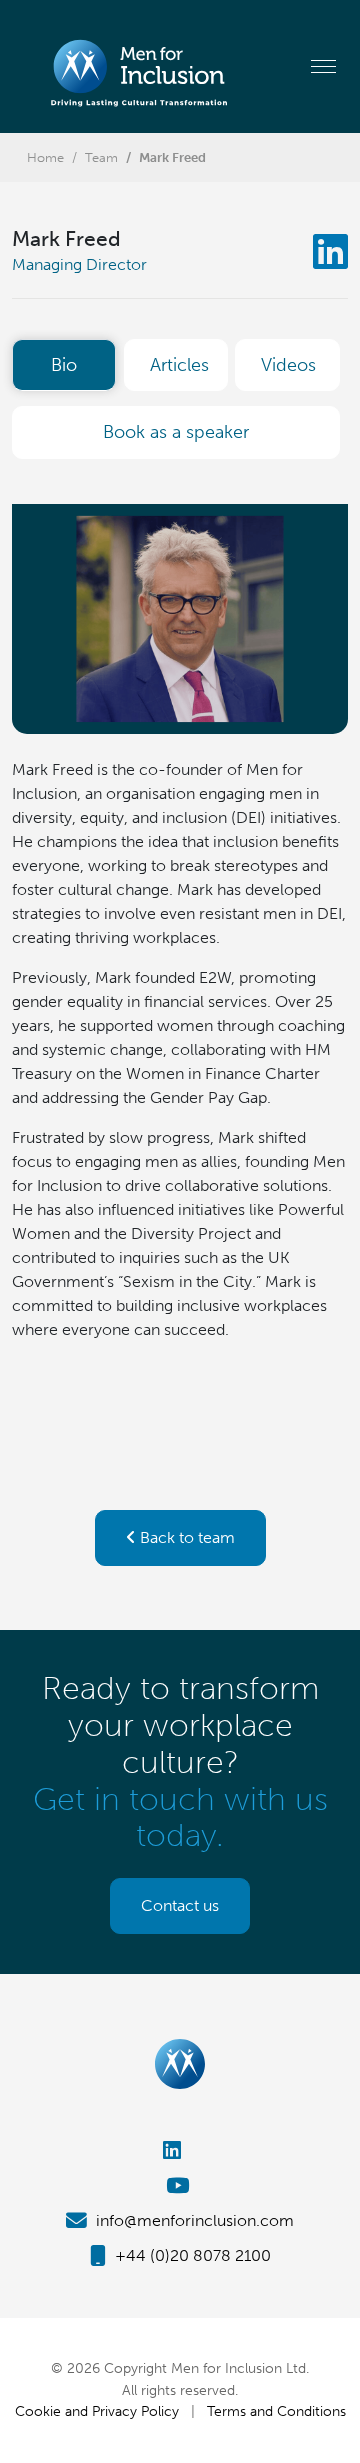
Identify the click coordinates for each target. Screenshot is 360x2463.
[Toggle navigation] (323, 66)
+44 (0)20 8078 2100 (191, 2255)
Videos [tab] (288, 365)
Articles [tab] (179, 365)
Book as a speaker (176, 432)
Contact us (180, 1905)
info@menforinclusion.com (193, 2220)
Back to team (185, 1537)
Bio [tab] (64, 365)
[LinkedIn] (330, 252)
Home (45, 157)
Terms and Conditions (276, 2411)
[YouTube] (180, 2185)
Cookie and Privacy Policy (97, 2411)
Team (101, 157)
